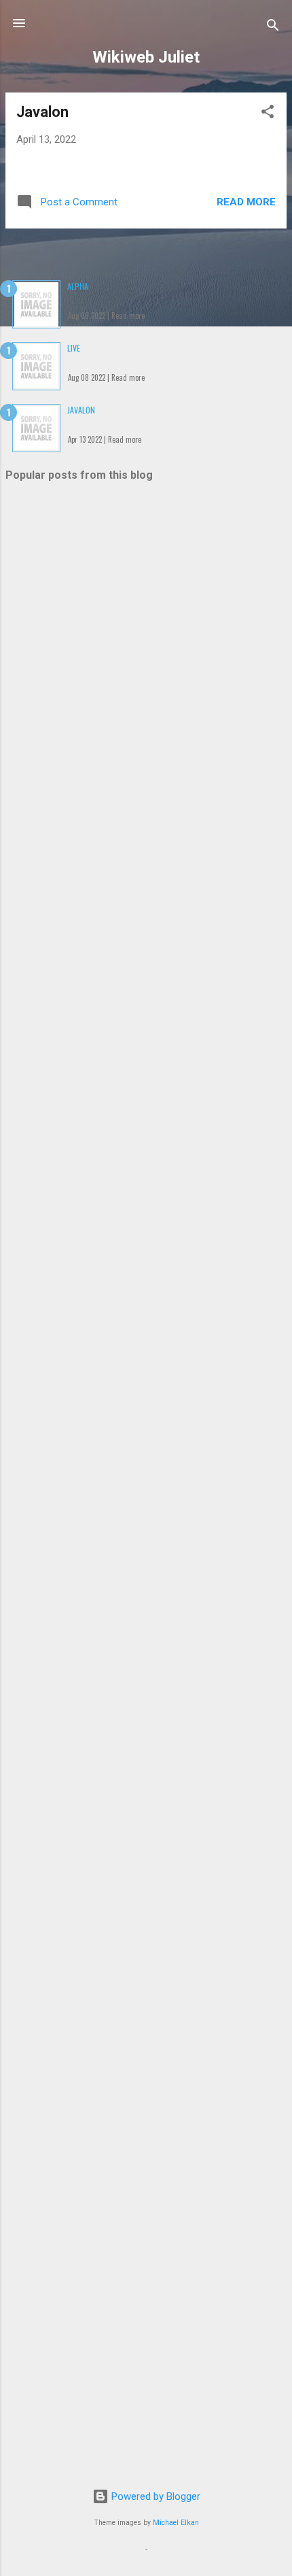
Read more (246, 202)
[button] (268, 114)
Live (74, 348)
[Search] (273, 28)
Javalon (42, 112)
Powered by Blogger (154, 2496)
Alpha (78, 286)
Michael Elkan (176, 2523)
